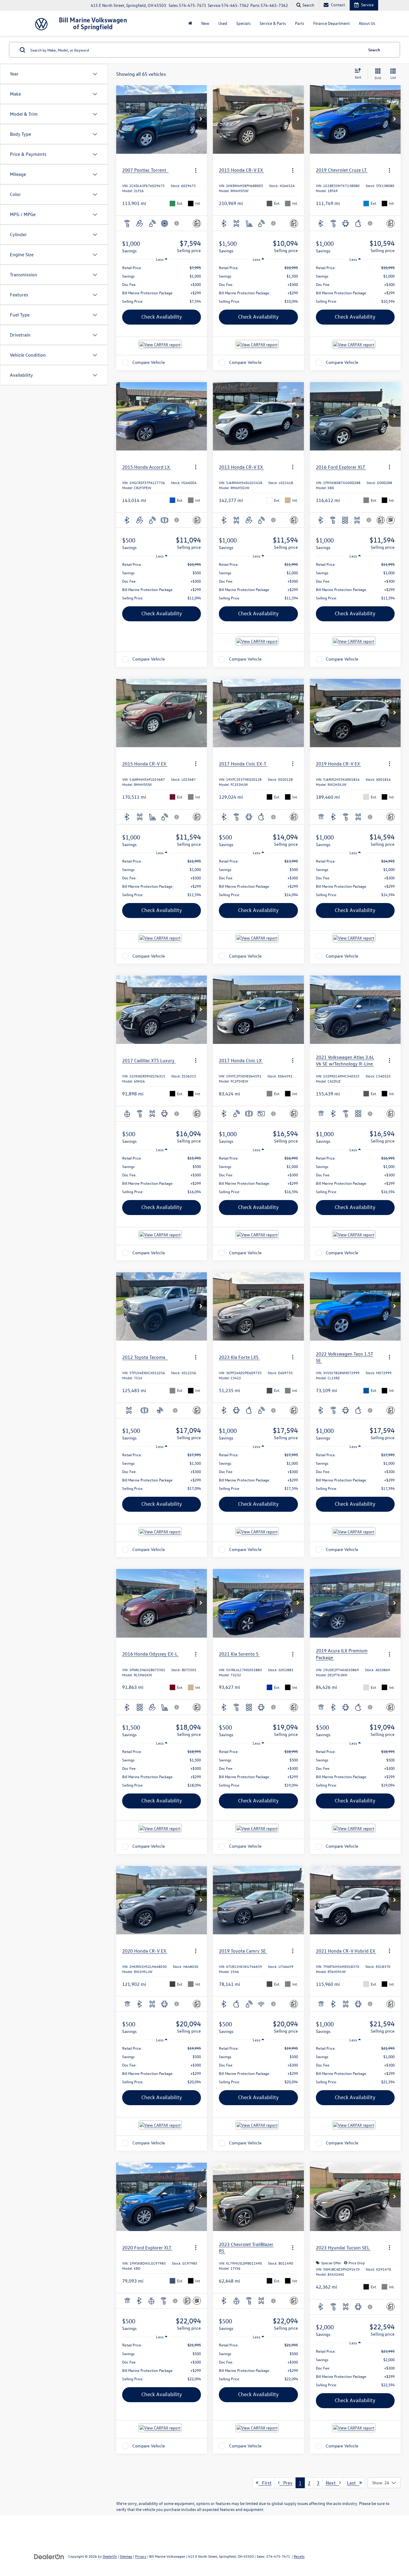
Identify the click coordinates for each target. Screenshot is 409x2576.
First (265, 2483)
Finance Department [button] (331, 23)
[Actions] (196, 170)
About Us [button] (367, 23)
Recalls (299, 2556)
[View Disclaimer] (177, 223)
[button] (201, 119)
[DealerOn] (49, 2556)
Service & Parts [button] (273, 23)
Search (374, 50)
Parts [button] (300, 23)
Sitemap (126, 2556)
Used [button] (223, 23)
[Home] (190, 23)
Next (332, 2483)
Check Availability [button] (162, 317)
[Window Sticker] (391, 520)
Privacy (141, 2556)
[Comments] (197, 223)
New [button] (205, 23)
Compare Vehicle (149, 362)
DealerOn (110, 2556)
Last (353, 2483)
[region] (162, 284)
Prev (286, 2483)
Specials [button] (243, 23)
